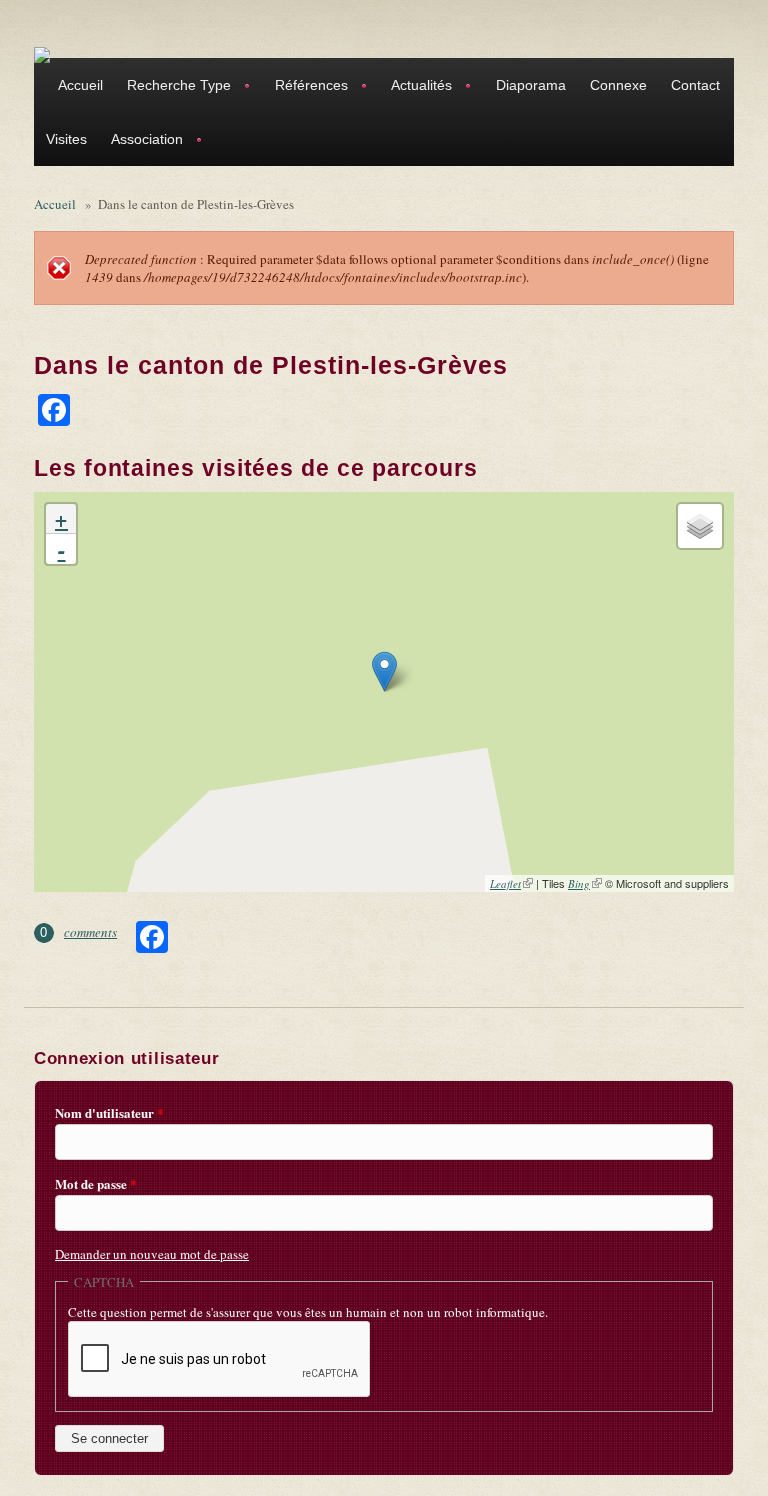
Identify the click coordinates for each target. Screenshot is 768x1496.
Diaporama (531, 85)
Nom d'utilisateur (109, 1113)
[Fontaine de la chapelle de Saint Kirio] (384, 671)
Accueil (80, 85)
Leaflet (511, 883)
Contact (695, 85)
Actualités (415, 87)
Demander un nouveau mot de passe (152, 1254)
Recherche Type (173, 87)
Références (305, 87)
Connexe (618, 85)
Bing (585, 883)
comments (90, 932)
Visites (66, 139)
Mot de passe (96, 1184)
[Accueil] (42, 54)
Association (141, 141)
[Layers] (700, 526)
